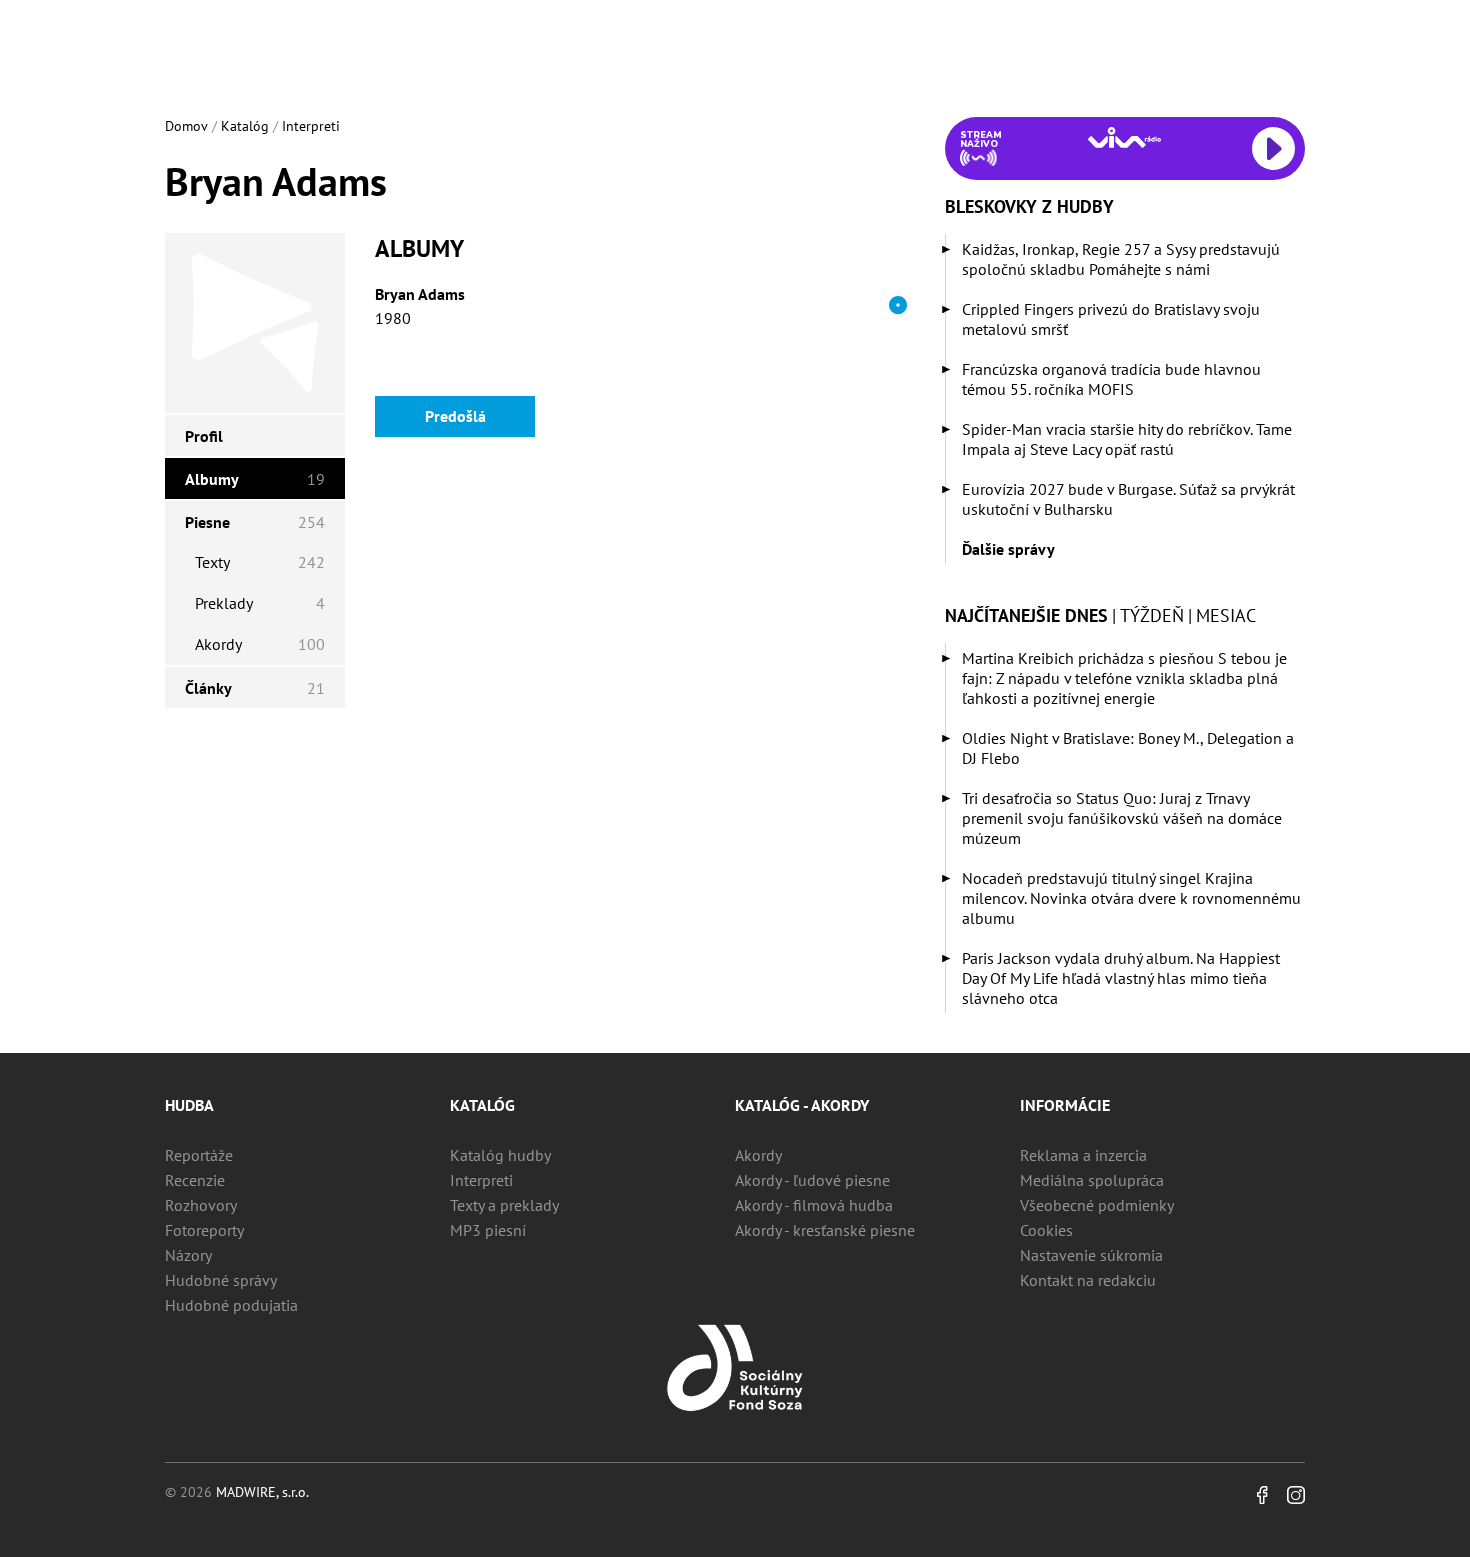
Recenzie (195, 1180)
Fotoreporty (204, 1230)
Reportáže (199, 1155)
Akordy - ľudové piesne (812, 1180)
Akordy (758, 1155)
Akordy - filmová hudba (814, 1205)
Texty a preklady (504, 1205)
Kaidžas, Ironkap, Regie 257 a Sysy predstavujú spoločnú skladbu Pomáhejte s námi (1121, 259)
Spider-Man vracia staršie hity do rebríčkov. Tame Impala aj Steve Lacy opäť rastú (1127, 439)
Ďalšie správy (1008, 549)
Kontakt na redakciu (1088, 1280)
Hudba (189, 1105)
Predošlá (455, 416)
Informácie (1065, 1105)
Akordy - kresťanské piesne (825, 1230)
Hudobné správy (221, 1280)
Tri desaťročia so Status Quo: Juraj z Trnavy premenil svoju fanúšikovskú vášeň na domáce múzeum (1122, 818)
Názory (188, 1255)
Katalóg (245, 126)
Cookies (1046, 1230)
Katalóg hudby (500, 1155)
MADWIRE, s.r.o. (262, 1492)
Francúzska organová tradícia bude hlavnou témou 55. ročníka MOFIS (1111, 379)
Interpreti (311, 126)
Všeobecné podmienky (1097, 1205)
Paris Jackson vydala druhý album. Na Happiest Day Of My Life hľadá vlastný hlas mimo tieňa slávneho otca (1121, 978)
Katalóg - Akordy (802, 1105)
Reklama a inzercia (1083, 1155)
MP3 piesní (488, 1230)
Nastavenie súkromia (1091, 1255)
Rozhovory (201, 1205)
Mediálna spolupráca (1092, 1180)
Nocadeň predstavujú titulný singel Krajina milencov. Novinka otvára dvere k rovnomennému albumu (1131, 898)
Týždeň (1152, 615)
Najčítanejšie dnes (1026, 615)
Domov (186, 126)
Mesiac (1226, 615)
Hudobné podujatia (231, 1305)
